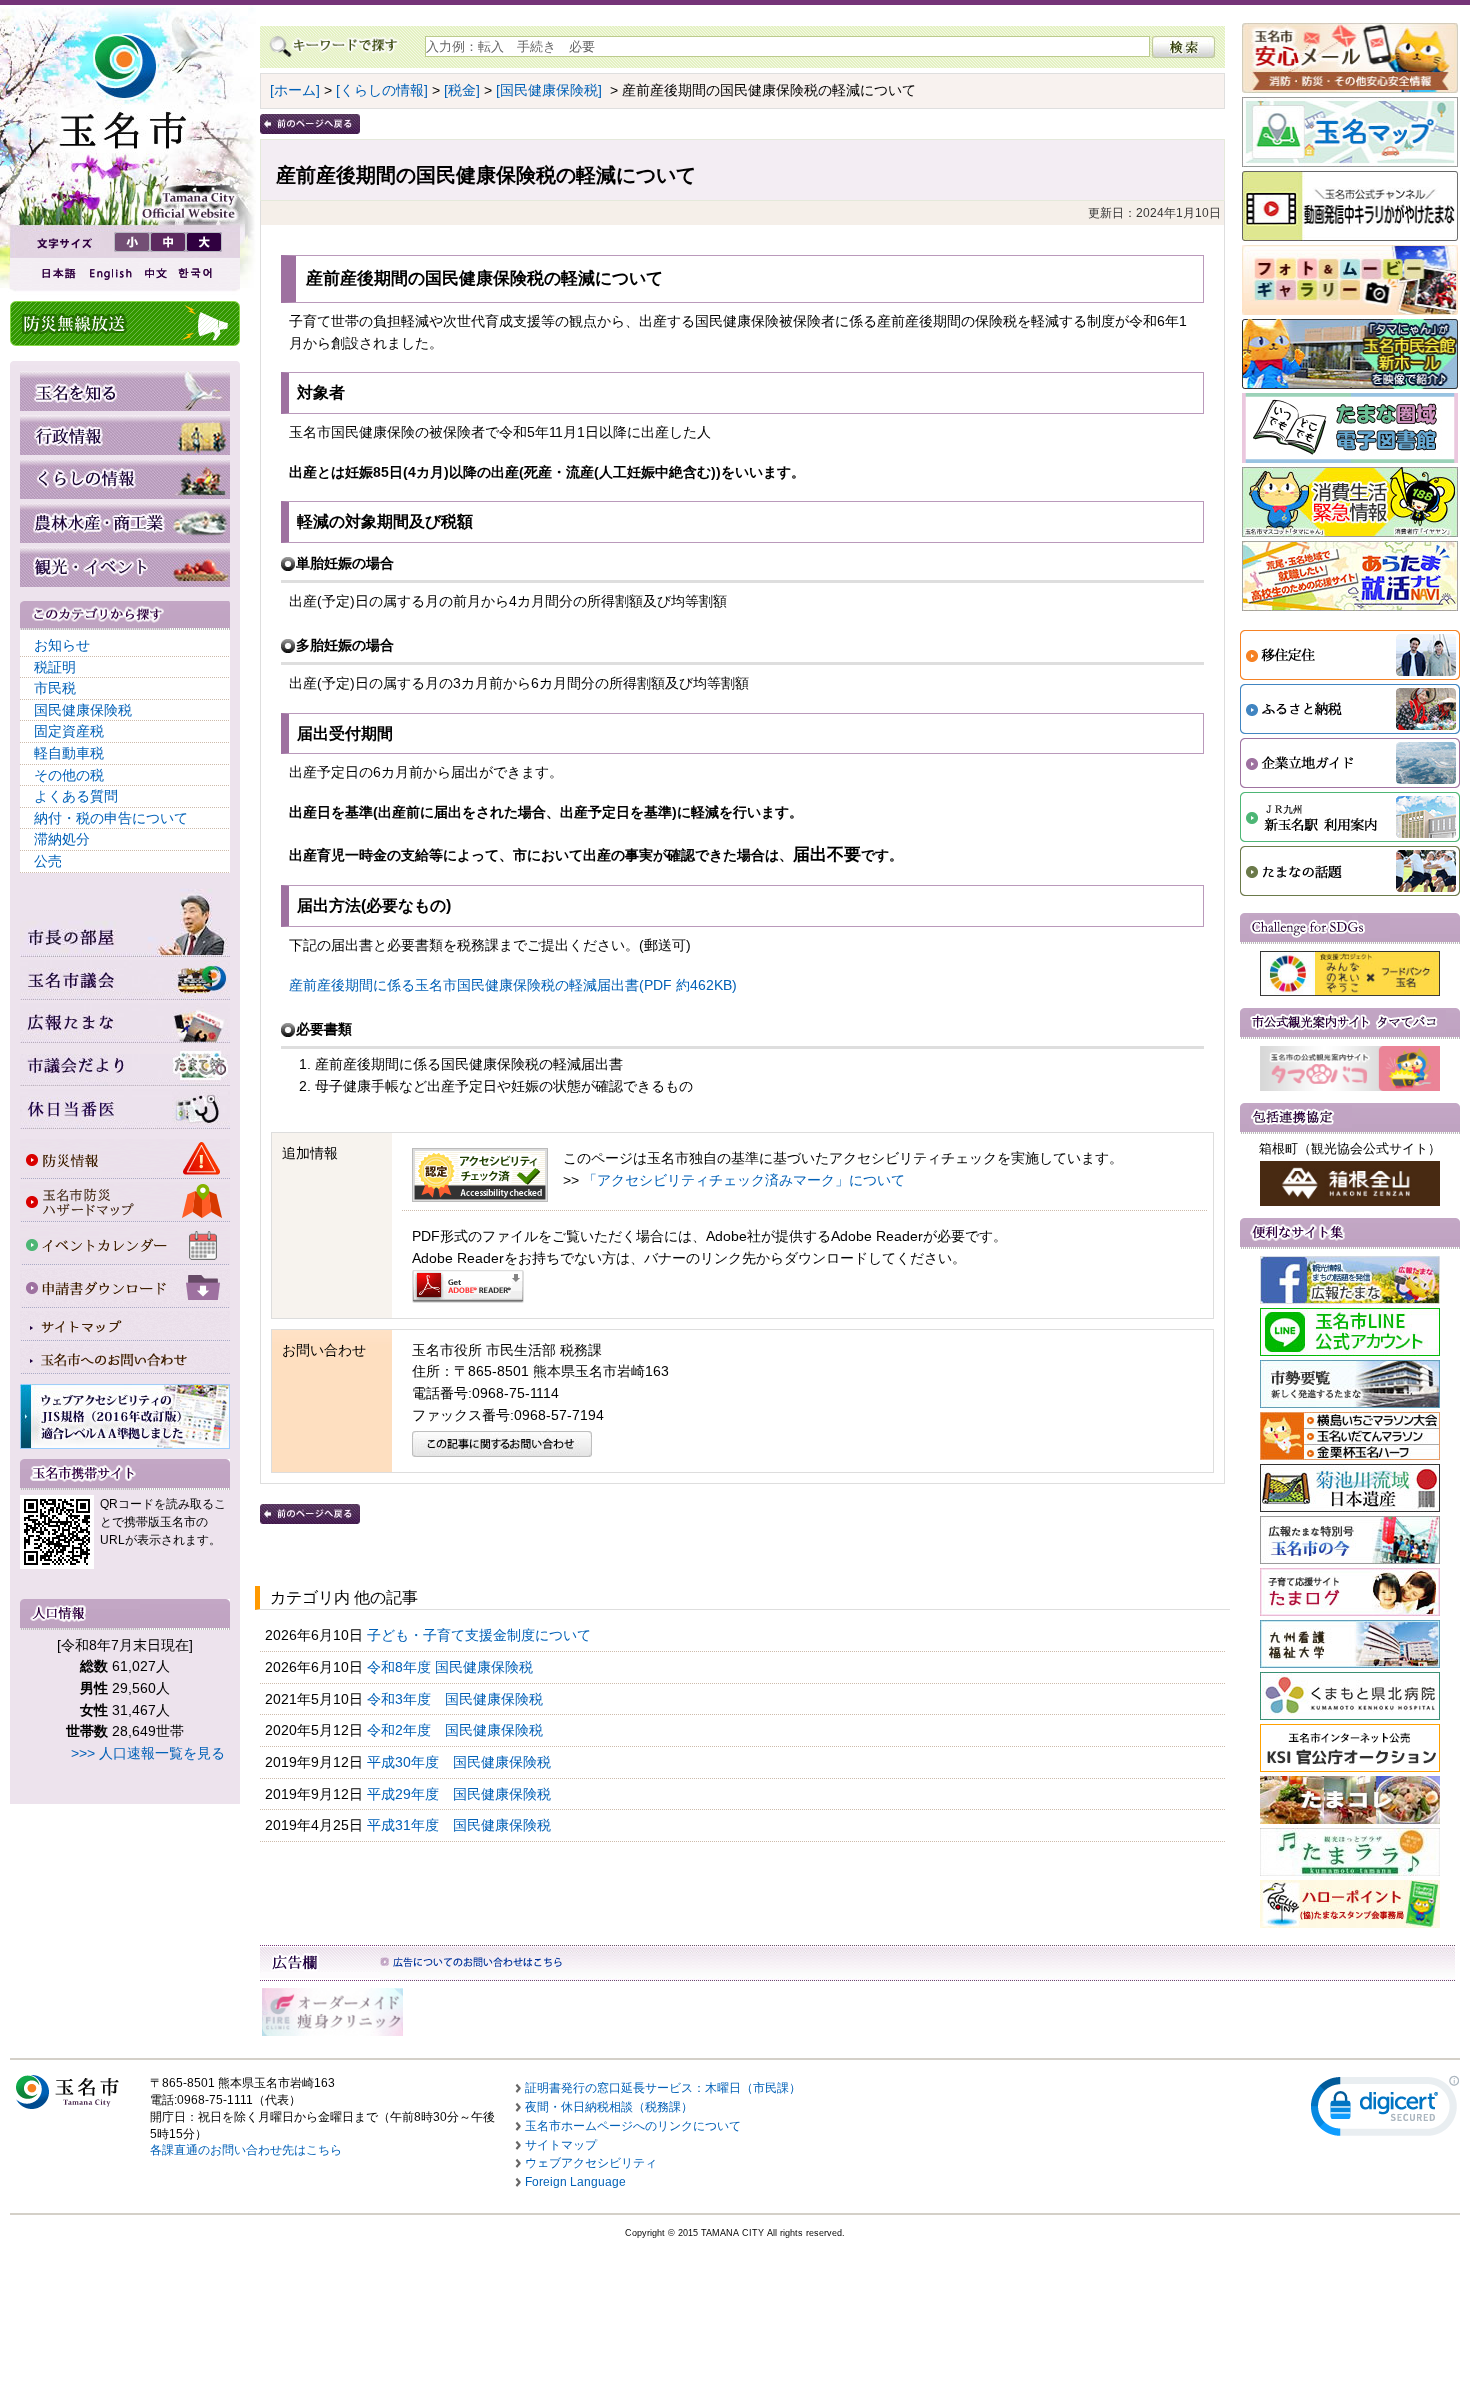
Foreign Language (575, 2182)
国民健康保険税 (83, 710)
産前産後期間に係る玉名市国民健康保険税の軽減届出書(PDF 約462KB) (513, 985)
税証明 (55, 667)
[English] (109, 273)
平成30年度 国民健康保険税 (461, 1762)
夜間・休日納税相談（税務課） (609, 2107)
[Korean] (196, 273)
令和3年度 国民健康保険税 (457, 1699)
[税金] (462, 90)
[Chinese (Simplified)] (155, 273)
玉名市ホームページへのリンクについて (633, 2126)
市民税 (55, 688)
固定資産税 (69, 731)
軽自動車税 (69, 753)
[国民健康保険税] (549, 90)
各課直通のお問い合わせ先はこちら (246, 2150)
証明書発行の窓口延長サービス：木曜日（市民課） (663, 2088)
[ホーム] (295, 90)
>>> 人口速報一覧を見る (148, 1753)
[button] (1385, 2110)
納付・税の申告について (111, 818)
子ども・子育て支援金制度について (481, 1635)
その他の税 (69, 775)
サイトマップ (561, 2145)
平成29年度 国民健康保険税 (461, 1794)
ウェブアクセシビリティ (591, 2163)
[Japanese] (57, 273)
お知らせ (62, 645)
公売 (48, 861)
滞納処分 (62, 839)
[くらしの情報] (382, 90)
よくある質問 (76, 796)
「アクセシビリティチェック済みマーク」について (744, 1180)
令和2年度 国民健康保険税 (457, 1730)
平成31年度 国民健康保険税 (461, 1825)
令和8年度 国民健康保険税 (452, 1667)
